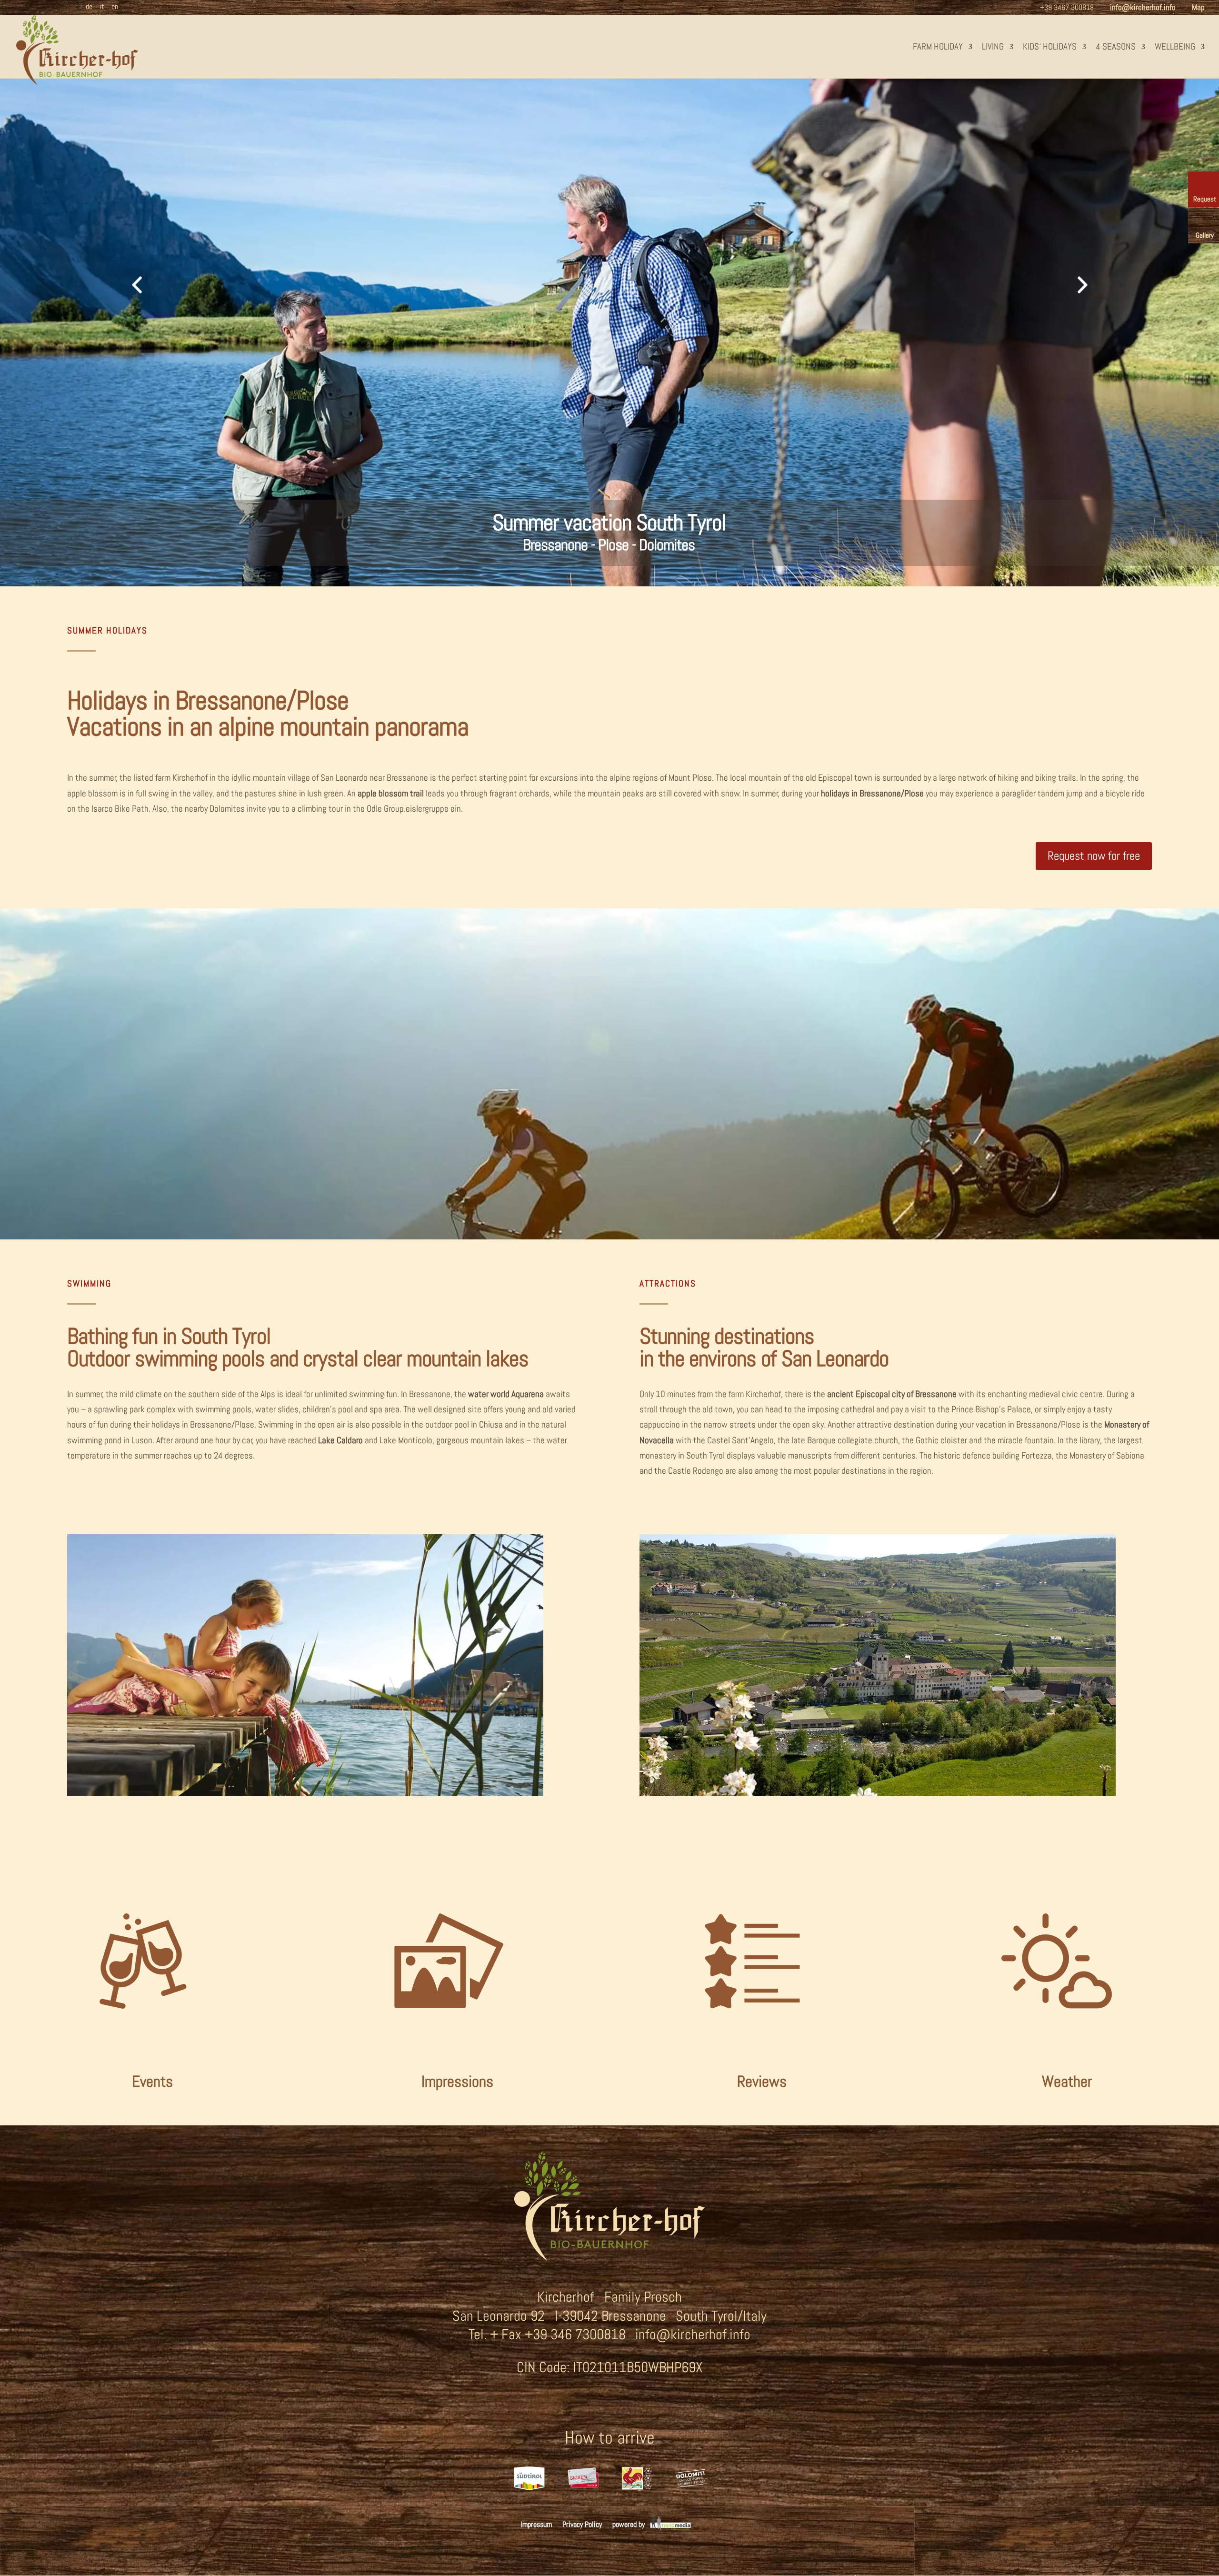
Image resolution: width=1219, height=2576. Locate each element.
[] (609, 533)
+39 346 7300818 (575, 2334)
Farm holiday (938, 46)
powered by (629, 2524)
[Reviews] (752, 2118)
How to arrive (610, 2438)
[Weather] (1057, 2118)
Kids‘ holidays (1050, 46)
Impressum (536, 2524)
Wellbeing (1175, 46)
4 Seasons (1116, 46)
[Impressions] (448, 2118)
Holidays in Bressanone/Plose (208, 700)
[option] (529, 2485)
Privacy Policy (582, 2524)
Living (993, 46)
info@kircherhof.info (693, 2334)
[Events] (143, 2118)
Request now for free (1094, 856)
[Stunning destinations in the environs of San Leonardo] (878, 1793)
